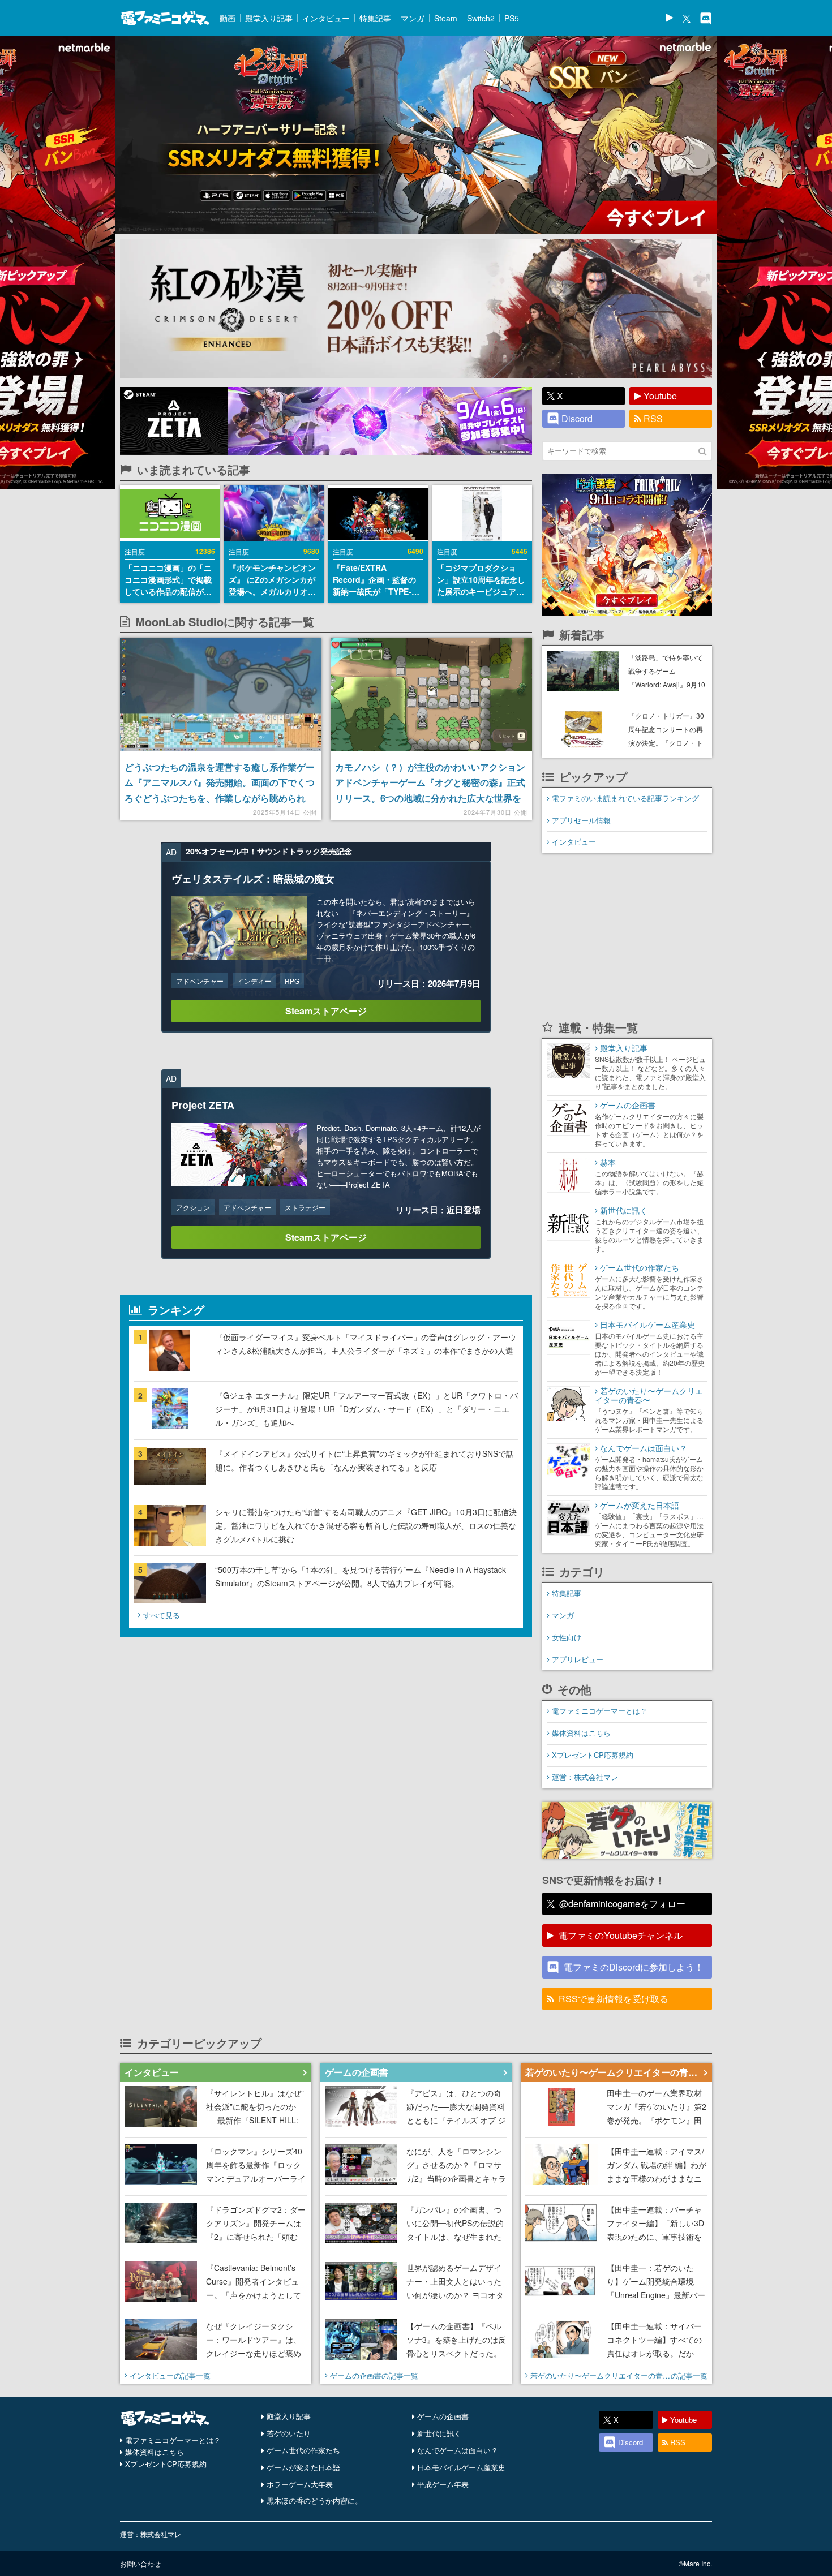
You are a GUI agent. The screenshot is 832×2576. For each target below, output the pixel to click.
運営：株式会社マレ (585, 1777)
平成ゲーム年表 (443, 2484)
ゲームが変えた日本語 (303, 2467)
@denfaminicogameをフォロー (622, 1904)
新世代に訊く (439, 2433)
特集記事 (375, 18)
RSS (653, 418)
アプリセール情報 (581, 820)
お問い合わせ (140, 2563)
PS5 (512, 18)
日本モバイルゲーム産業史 (461, 2467)
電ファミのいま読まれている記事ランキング (625, 798)
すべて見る (162, 1615)
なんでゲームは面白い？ (458, 2450)
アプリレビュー (578, 1659)
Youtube (660, 396)
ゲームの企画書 (443, 2416)
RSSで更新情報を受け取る (614, 1999)
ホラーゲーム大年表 (300, 2484)
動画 (228, 18)
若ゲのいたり (289, 2433)
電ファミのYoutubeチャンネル (621, 1935)
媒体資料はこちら (581, 1733)
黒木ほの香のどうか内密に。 (314, 2500)
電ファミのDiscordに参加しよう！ (634, 1967)
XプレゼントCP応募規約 (593, 1755)
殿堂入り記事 (269, 18)
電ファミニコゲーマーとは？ (600, 1711)
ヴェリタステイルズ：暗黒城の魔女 (253, 879)
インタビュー (326, 18)
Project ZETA (203, 1105)
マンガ (413, 18)
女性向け (567, 1637)
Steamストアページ (326, 1011)
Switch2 (481, 18)
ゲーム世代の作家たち (303, 2450)
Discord (577, 418)
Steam (446, 18)
